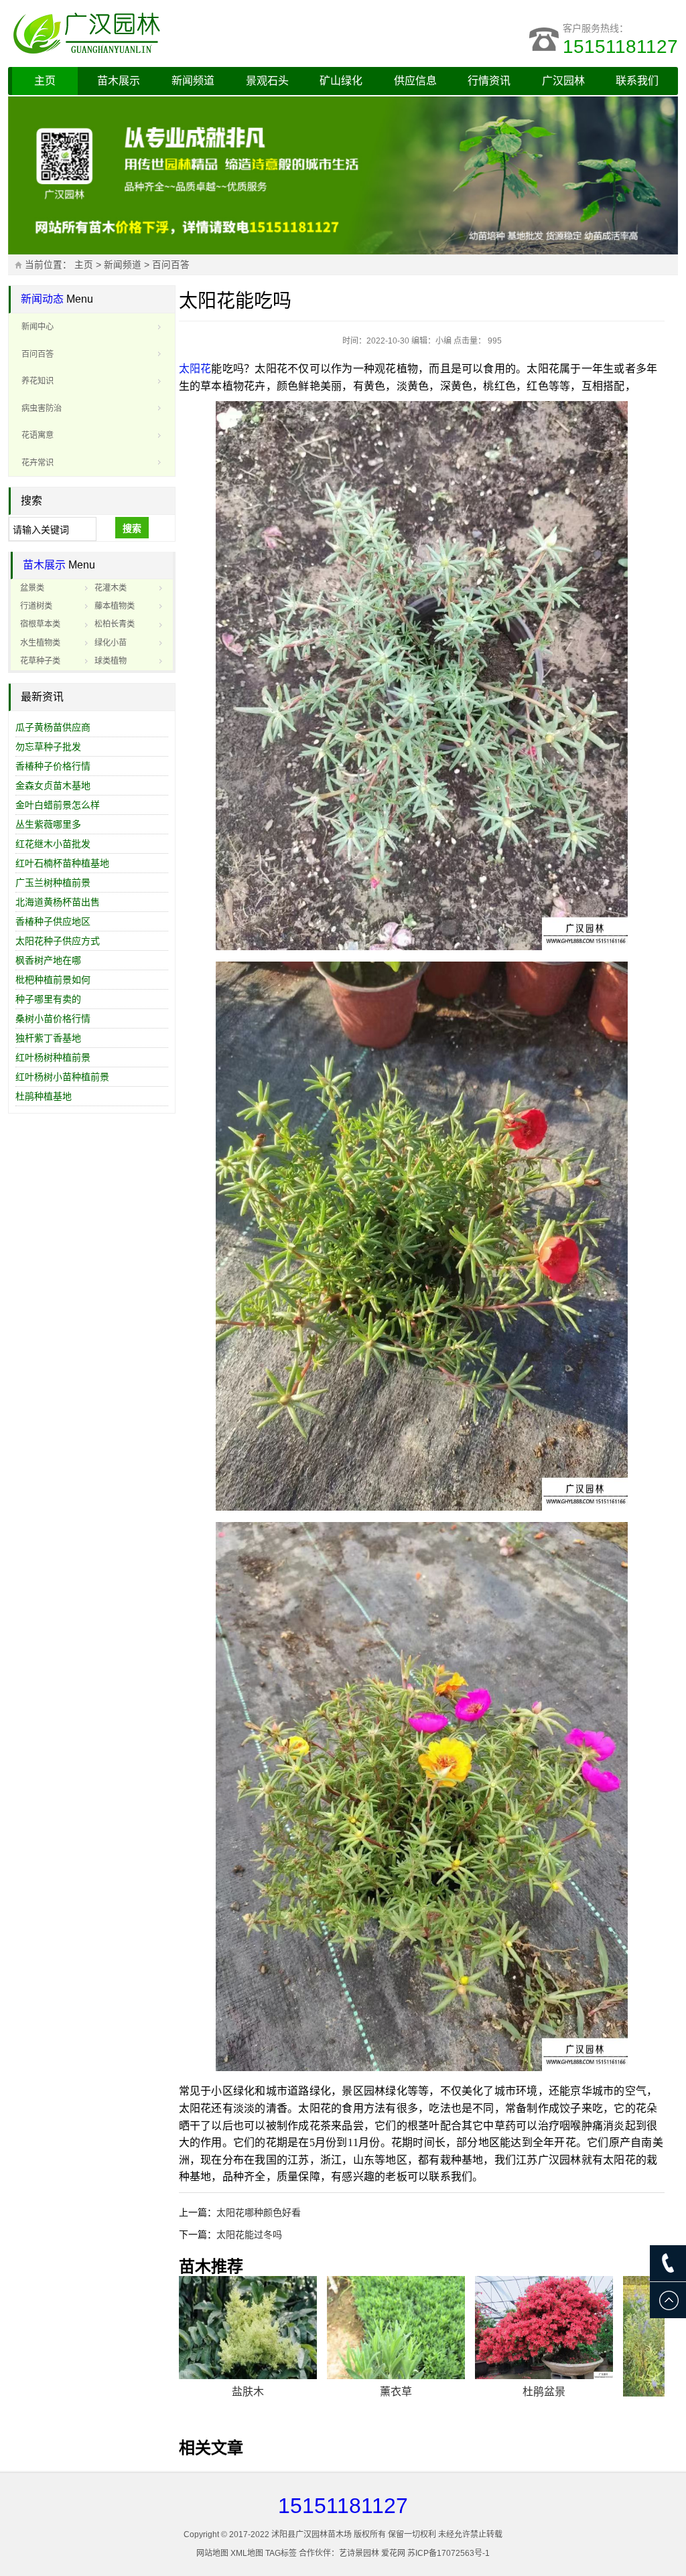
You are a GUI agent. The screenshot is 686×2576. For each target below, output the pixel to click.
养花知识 (38, 381)
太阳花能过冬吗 (249, 2234)
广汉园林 (563, 81)
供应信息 (415, 81)
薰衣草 (396, 2392)
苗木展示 (119, 81)
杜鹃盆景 (544, 2392)
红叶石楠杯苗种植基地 (62, 863)
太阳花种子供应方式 (58, 941)
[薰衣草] (396, 2328)
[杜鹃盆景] (544, 2328)
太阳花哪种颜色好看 (259, 2212)
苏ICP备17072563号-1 (449, 2553)
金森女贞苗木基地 (53, 785)
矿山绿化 (341, 81)
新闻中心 (38, 327)
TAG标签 (281, 2553)
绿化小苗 (111, 643)
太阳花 (195, 369)
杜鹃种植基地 (44, 1096)
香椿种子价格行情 (53, 766)
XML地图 (247, 2553)
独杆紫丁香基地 (48, 1038)
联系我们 (637, 81)
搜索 (132, 528)
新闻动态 (42, 299)
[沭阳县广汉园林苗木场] (176, 33)
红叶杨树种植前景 (53, 1057)
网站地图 (212, 2553)
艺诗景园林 (359, 2553)
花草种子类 (40, 661)
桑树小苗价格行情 (53, 1018)
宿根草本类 (40, 624)
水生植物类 (40, 643)
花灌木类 (111, 588)
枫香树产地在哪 (48, 960)
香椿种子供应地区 (53, 921)
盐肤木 (248, 2392)
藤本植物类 (115, 606)
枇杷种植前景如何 (53, 980)
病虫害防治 (42, 408)
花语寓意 (38, 435)
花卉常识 (38, 463)
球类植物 (111, 661)
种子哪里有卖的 (48, 999)
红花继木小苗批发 (53, 844)
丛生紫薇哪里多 (48, 824)
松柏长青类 (115, 624)
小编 (443, 341)
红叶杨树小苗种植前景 (62, 1077)
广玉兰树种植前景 (53, 883)
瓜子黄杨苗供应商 (53, 727)
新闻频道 (193, 81)
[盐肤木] (248, 2328)
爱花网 (393, 2553)
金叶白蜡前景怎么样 (58, 805)
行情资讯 (489, 81)
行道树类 (36, 606)
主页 (45, 81)
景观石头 (267, 81)
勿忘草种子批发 (48, 747)
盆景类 (32, 588)
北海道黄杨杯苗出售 (58, 902)
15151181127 (620, 47)
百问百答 (171, 265)
